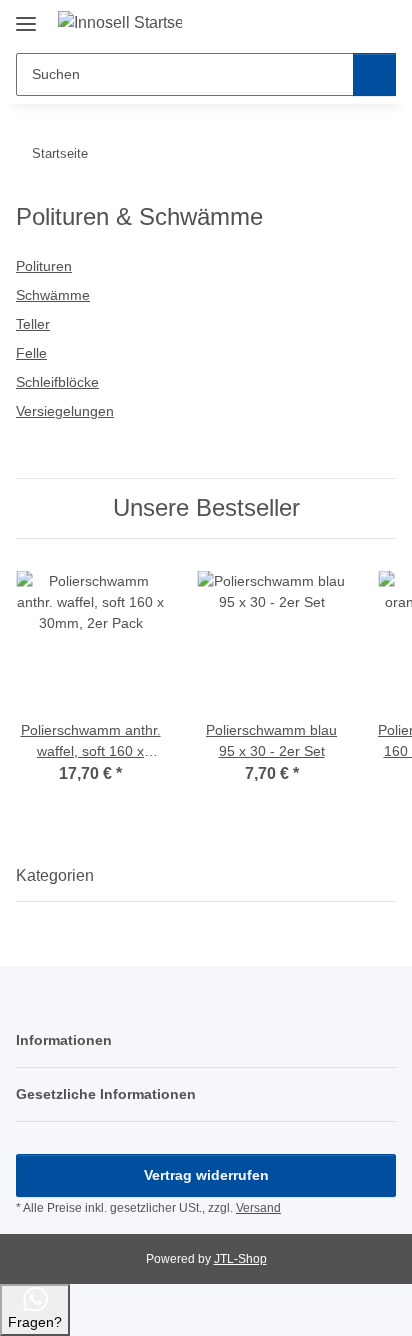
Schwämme (53, 295)
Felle (31, 353)
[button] (317, 22)
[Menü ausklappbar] (26, 16)
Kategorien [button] (55, 875)
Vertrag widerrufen (206, 1175)
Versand (258, 1208)
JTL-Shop (240, 1259)
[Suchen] (374, 74)
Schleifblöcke (57, 382)
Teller (33, 324)
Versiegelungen (65, 411)
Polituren (44, 266)
